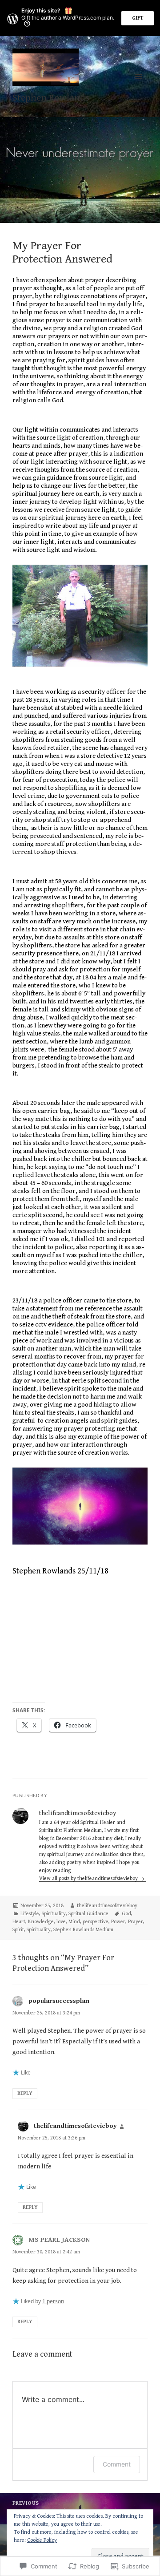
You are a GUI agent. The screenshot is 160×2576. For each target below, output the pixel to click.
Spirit (18, 1930)
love (61, 1922)
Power (118, 1922)
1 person (53, 2301)
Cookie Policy (42, 2540)
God (126, 1914)
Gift (138, 18)
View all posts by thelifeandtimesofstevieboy (89, 1878)
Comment (117, 2464)
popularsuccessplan (59, 2001)
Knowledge (41, 1922)
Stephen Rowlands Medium (83, 1930)
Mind (74, 1922)
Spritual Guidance (88, 1914)
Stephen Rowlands (51, 98)
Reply (25, 2093)
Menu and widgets (138, 86)
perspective (96, 1922)
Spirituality (54, 1914)
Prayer (136, 1922)
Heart (19, 1922)
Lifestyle (30, 1914)
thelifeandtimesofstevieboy (107, 1906)
